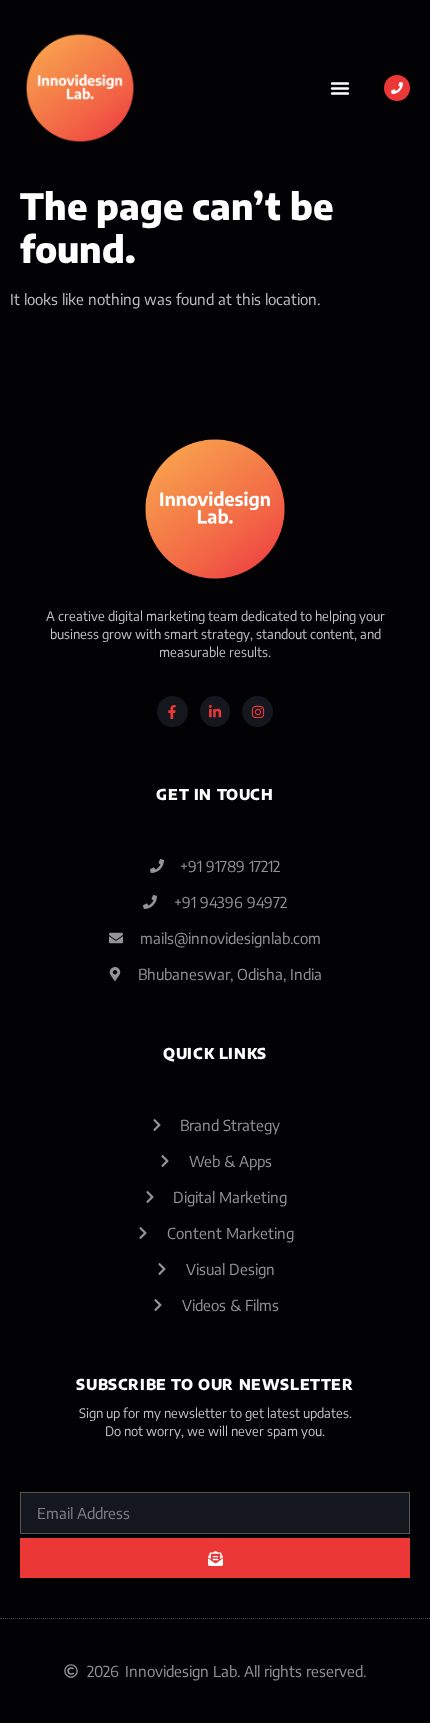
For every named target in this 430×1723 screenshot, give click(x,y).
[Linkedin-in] (215, 711)
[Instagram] (257, 711)
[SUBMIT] (215, 1558)
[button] (340, 88)
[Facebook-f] (172, 711)
